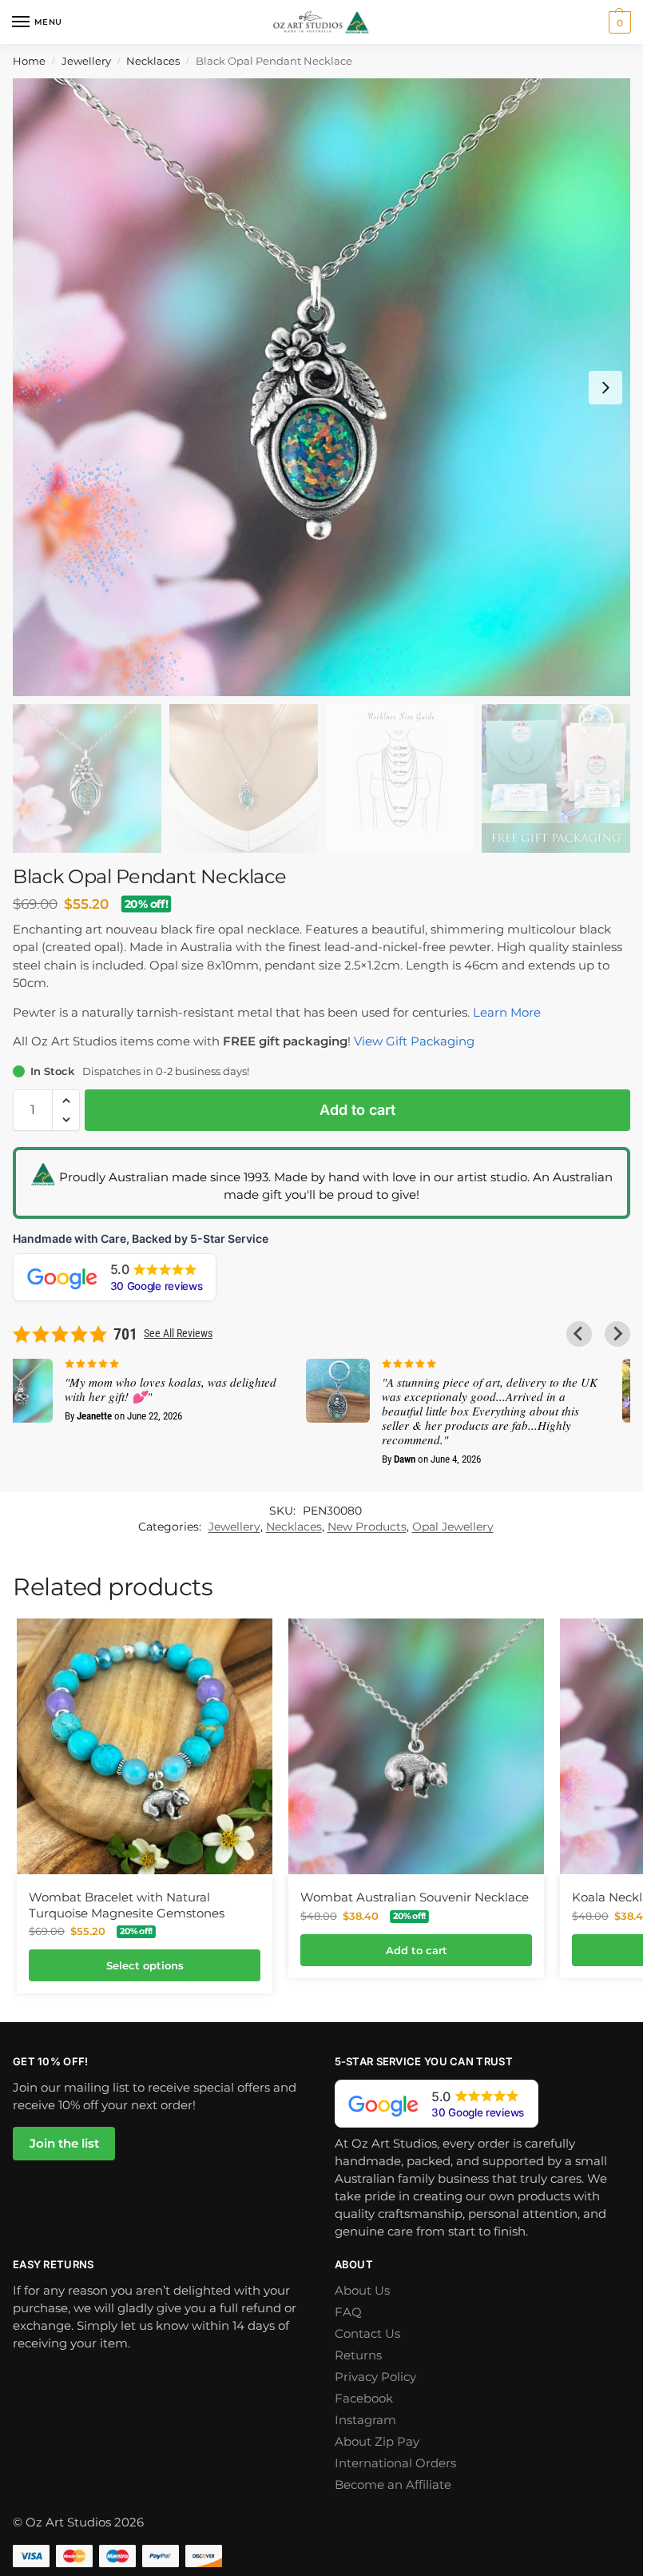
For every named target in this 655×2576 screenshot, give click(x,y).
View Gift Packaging (414, 1041)
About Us (362, 2291)
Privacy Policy (375, 2377)
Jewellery (86, 61)
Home (29, 61)
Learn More (507, 1012)
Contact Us (367, 2334)
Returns (358, 2355)
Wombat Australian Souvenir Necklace (415, 1897)
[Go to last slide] (579, 1334)
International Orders (395, 2463)
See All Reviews (178, 1333)
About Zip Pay (377, 2442)
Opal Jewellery (453, 1527)
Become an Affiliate (393, 2485)
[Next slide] (605, 388)
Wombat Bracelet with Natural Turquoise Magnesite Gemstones (127, 1905)
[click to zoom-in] (322, 387)
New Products (367, 1527)
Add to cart (357, 1110)
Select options (145, 1965)
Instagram (365, 2420)
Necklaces (153, 61)
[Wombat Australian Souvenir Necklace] (416, 1746)
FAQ (348, 2312)
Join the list (64, 2144)
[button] (600, 22)
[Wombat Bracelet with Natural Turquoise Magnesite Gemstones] (145, 1746)
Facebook (364, 2399)
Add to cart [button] (417, 1950)
